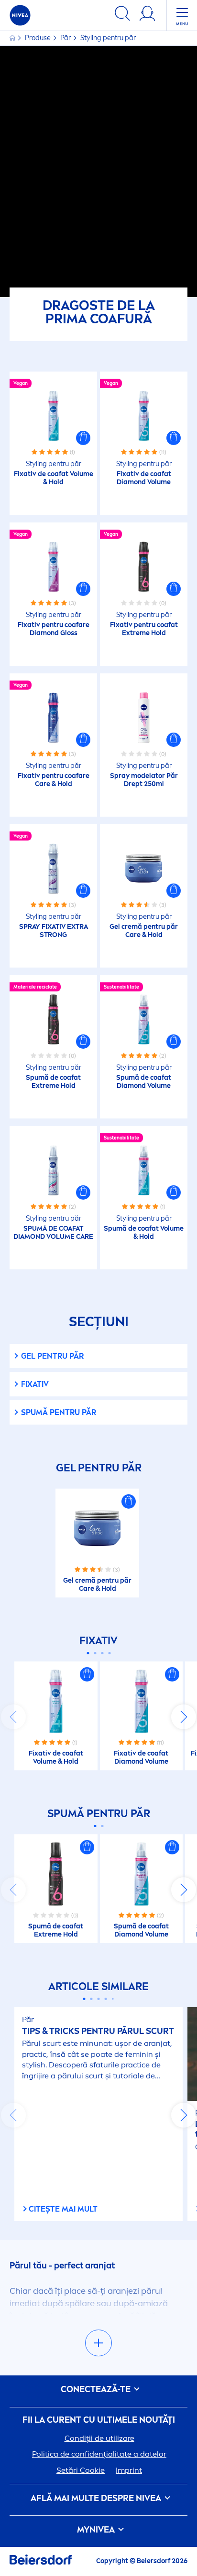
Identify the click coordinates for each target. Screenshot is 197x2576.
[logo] (20, 15)
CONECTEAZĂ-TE (97, 2390)
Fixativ (35, 1384)
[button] (83, 438)
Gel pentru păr (52, 1356)
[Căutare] (122, 15)
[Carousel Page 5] (113, 1999)
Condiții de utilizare (99, 2438)
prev (13, 1717)
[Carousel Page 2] (95, 1653)
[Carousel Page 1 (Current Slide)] (88, 1653)
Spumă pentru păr (59, 1412)
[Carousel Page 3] (102, 1653)
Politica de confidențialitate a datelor (99, 2454)
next (184, 1717)
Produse (38, 38)
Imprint (129, 2470)
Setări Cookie (81, 2470)
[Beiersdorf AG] (41, 2561)
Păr (66, 38)
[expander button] (98, 2343)
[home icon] (13, 38)
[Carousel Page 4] (109, 1653)
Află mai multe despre (96, 2498)
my (96, 2530)
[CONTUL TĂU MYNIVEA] (147, 15)
